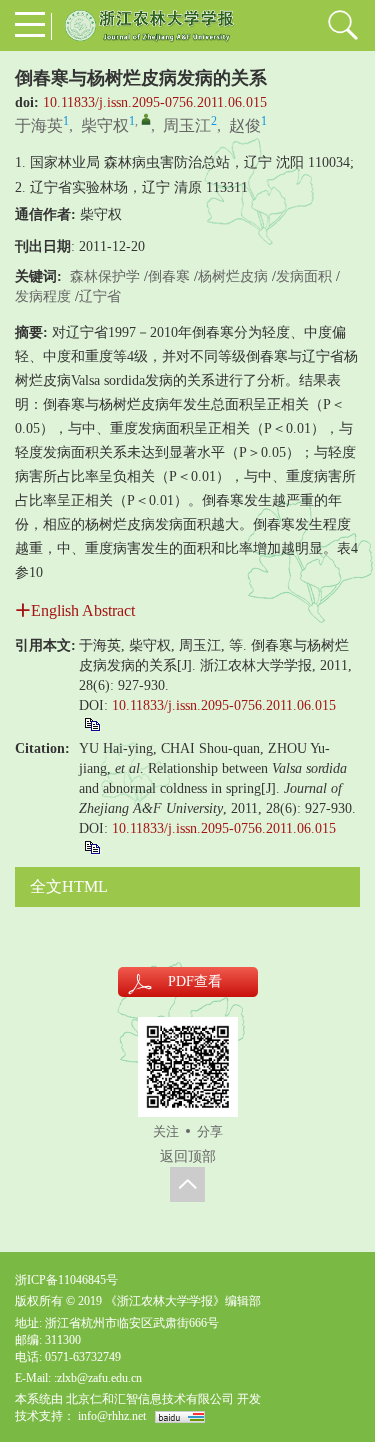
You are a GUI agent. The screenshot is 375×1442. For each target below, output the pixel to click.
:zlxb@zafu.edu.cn (98, 1378)
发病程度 (43, 296)
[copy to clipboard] (91, 846)
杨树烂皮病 (233, 276)
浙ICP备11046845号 (66, 1280)
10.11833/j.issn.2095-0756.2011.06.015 (155, 102)
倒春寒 (169, 276)
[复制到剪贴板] (91, 723)
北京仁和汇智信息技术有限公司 (150, 1399)
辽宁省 (100, 296)
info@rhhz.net (112, 1416)
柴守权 (105, 125)
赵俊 (245, 125)
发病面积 (304, 276)
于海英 (39, 125)
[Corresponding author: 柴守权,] (146, 119)
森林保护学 (105, 276)
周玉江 (187, 125)
